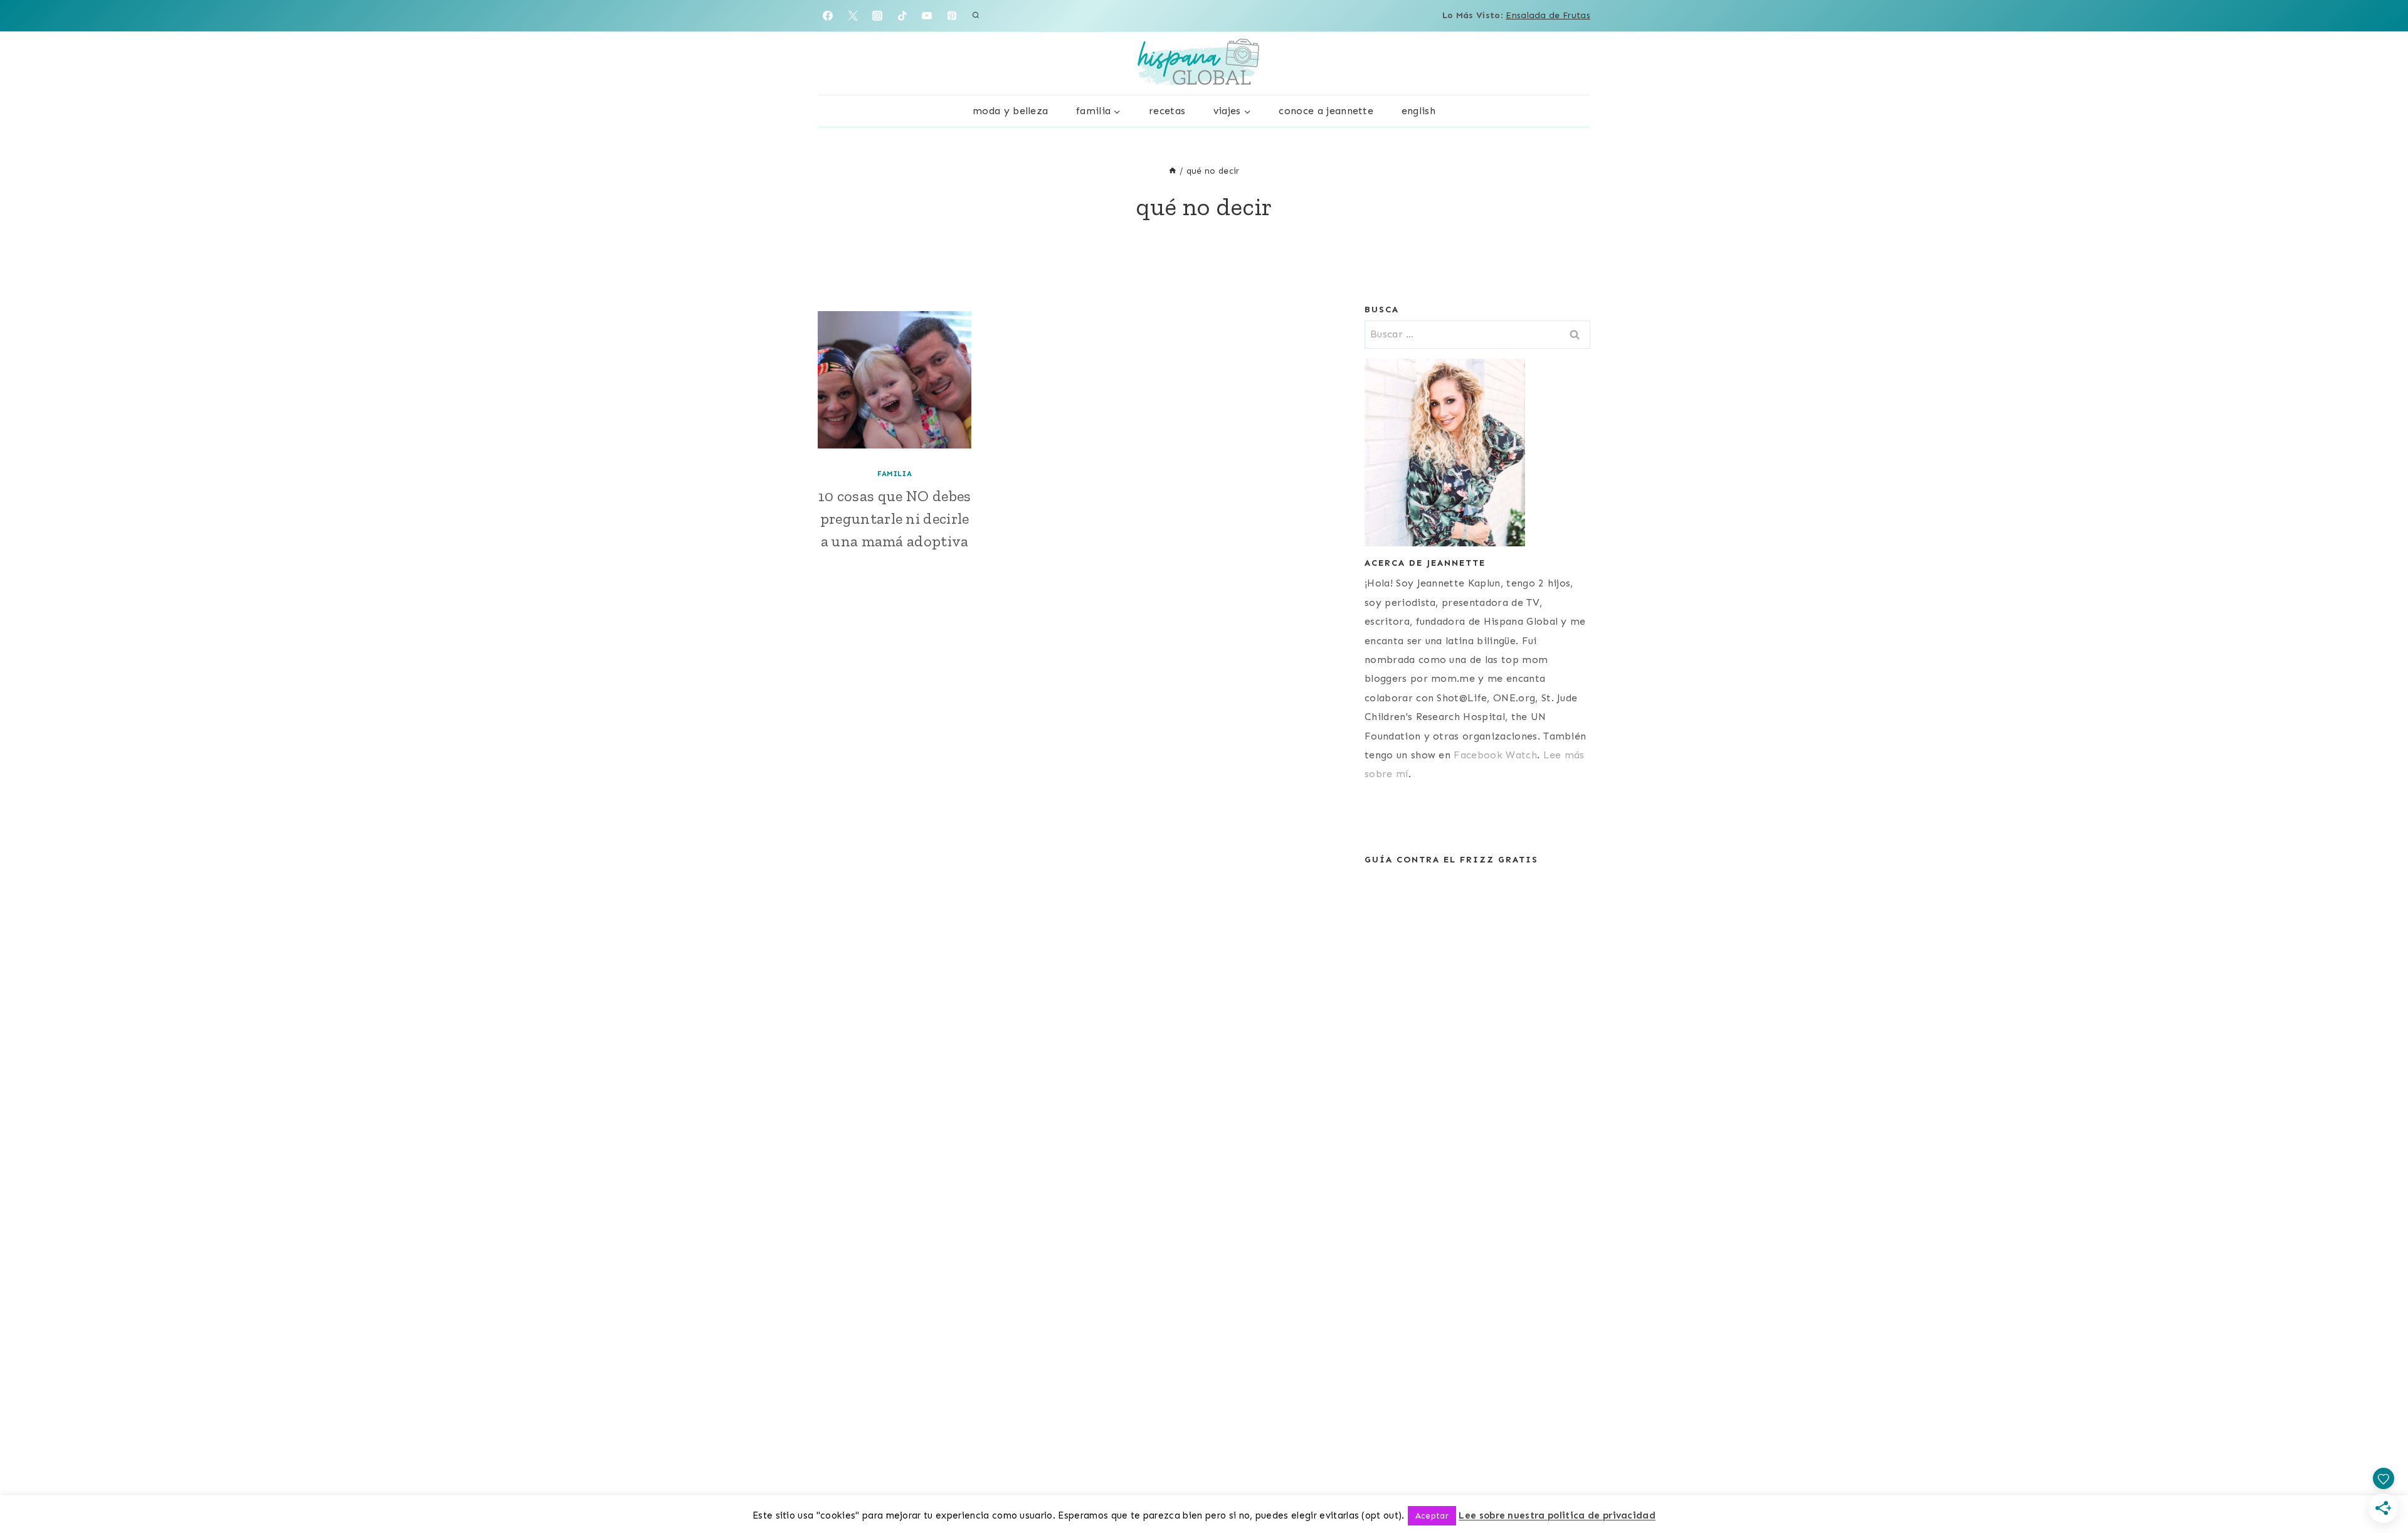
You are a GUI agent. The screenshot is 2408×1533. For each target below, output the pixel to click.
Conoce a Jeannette (1326, 111)
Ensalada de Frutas (1548, 15)
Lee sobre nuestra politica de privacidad (1557, 1515)
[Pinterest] (952, 16)
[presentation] (895, 380)
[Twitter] (853, 16)
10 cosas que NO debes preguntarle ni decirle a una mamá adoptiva (895, 518)
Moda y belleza (1010, 111)
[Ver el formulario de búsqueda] (976, 16)
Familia (895, 474)
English (1418, 111)
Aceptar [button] (1432, 1516)
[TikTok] (902, 16)
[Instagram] (877, 16)
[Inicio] (1173, 171)
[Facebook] (828, 16)
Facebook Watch (1495, 755)
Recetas (1167, 111)
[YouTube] (927, 16)
